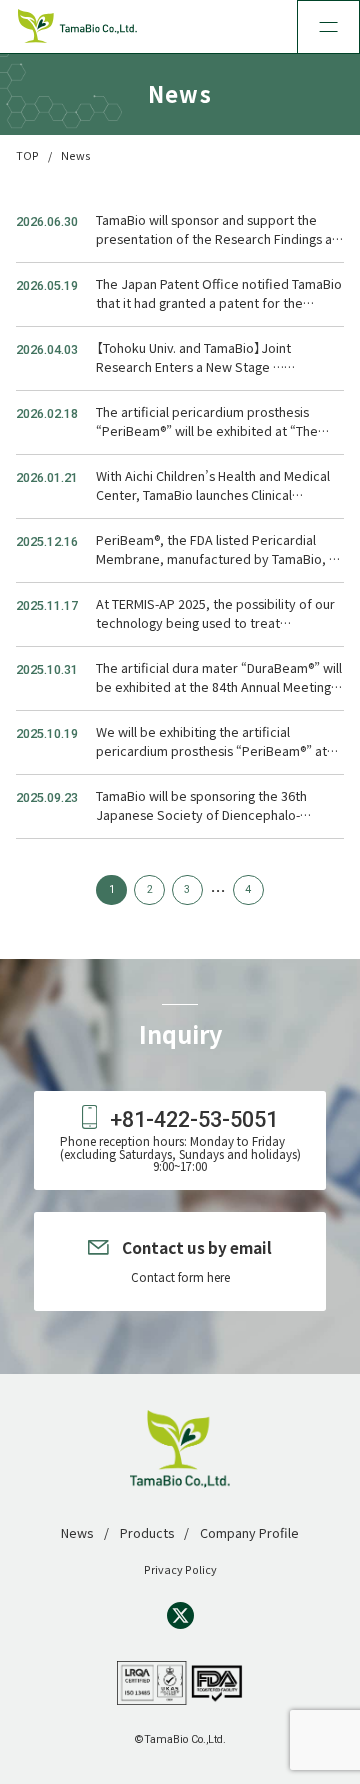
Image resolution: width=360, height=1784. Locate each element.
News (77, 1533)
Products (147, 1533)
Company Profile (249, 1533)
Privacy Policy (180, 1569)
